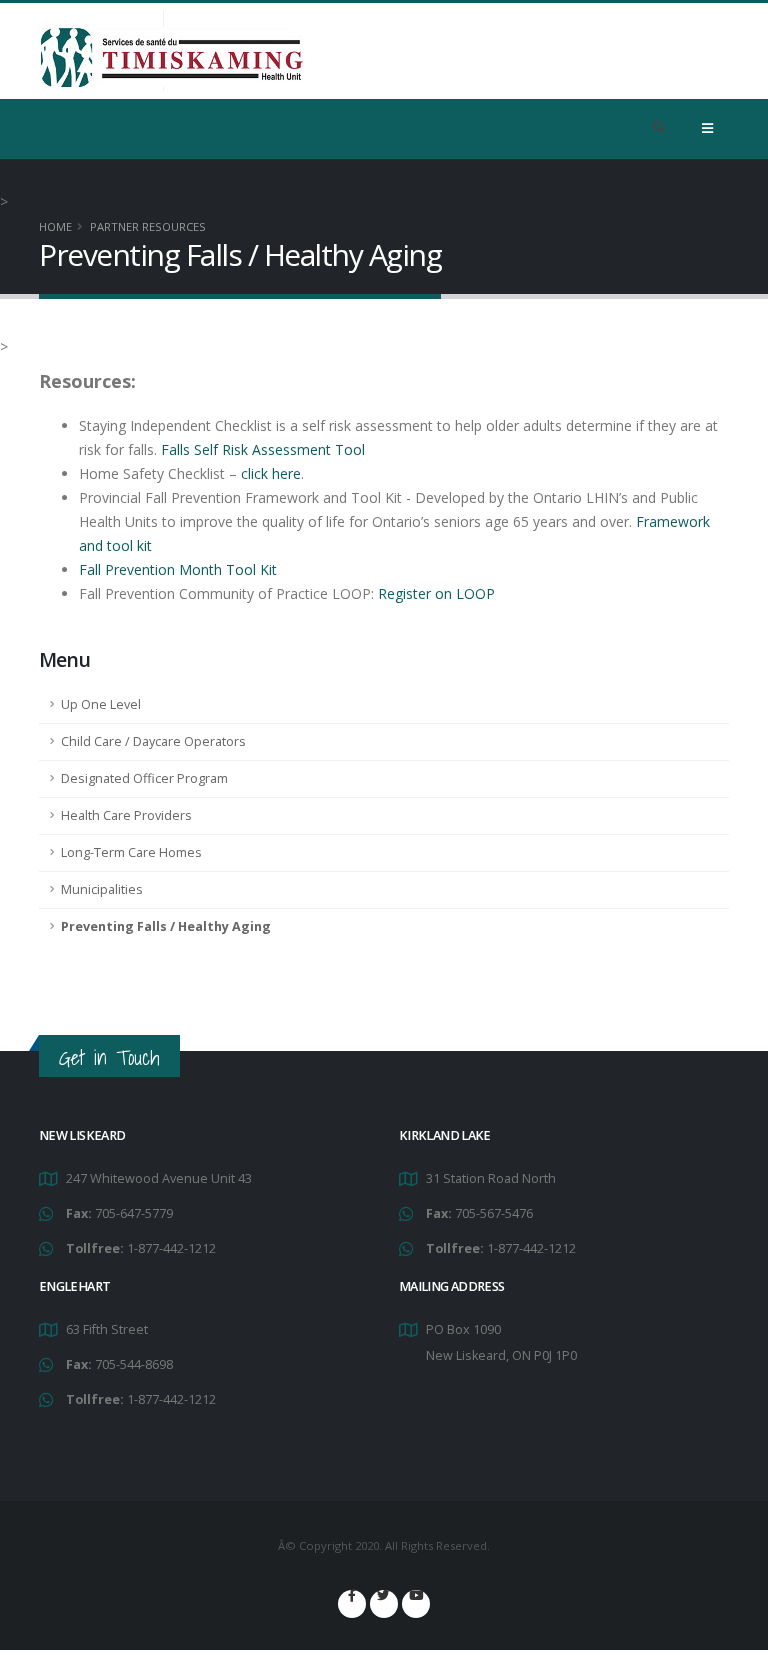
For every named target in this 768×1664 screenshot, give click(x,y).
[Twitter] (384, 1604)
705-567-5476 (494, 1213)
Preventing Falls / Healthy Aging (166, 926)
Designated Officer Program (144, 778)
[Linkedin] (416, 1604)
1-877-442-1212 (171, 1248)
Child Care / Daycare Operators (153, 741)
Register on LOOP (436, 593)
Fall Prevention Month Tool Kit (178, 569)
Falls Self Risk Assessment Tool (263, 449)
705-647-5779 (134, 1213)
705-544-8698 (134, 1364)
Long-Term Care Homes (131, 852)
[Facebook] (352, 1604)
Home (55, 226)
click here (269, 473)
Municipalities (102, 889)
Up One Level (101, 704)
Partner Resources (148, 226)
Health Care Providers (126, 815)
